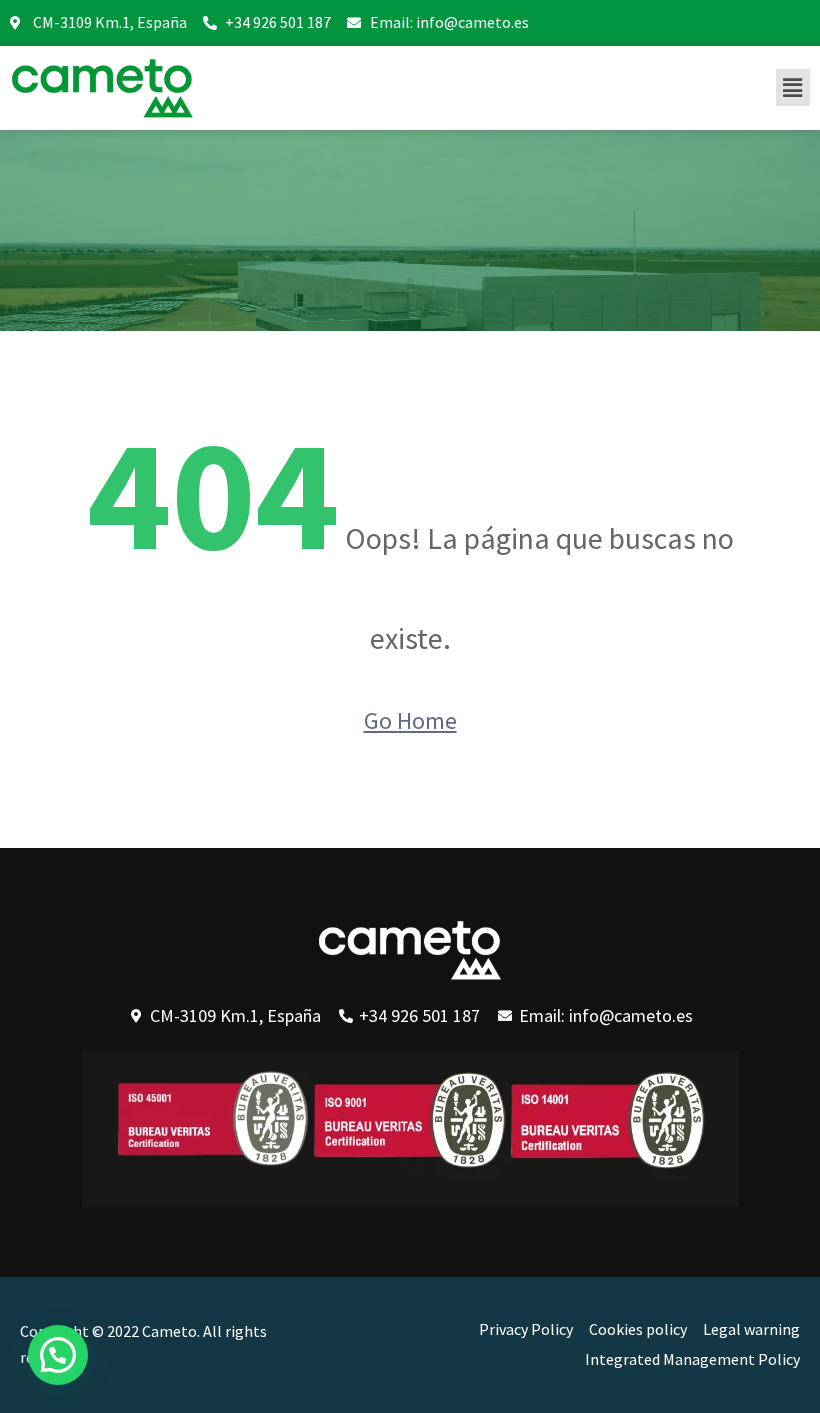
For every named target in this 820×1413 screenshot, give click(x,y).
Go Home (410, 720)
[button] (793, 87)
